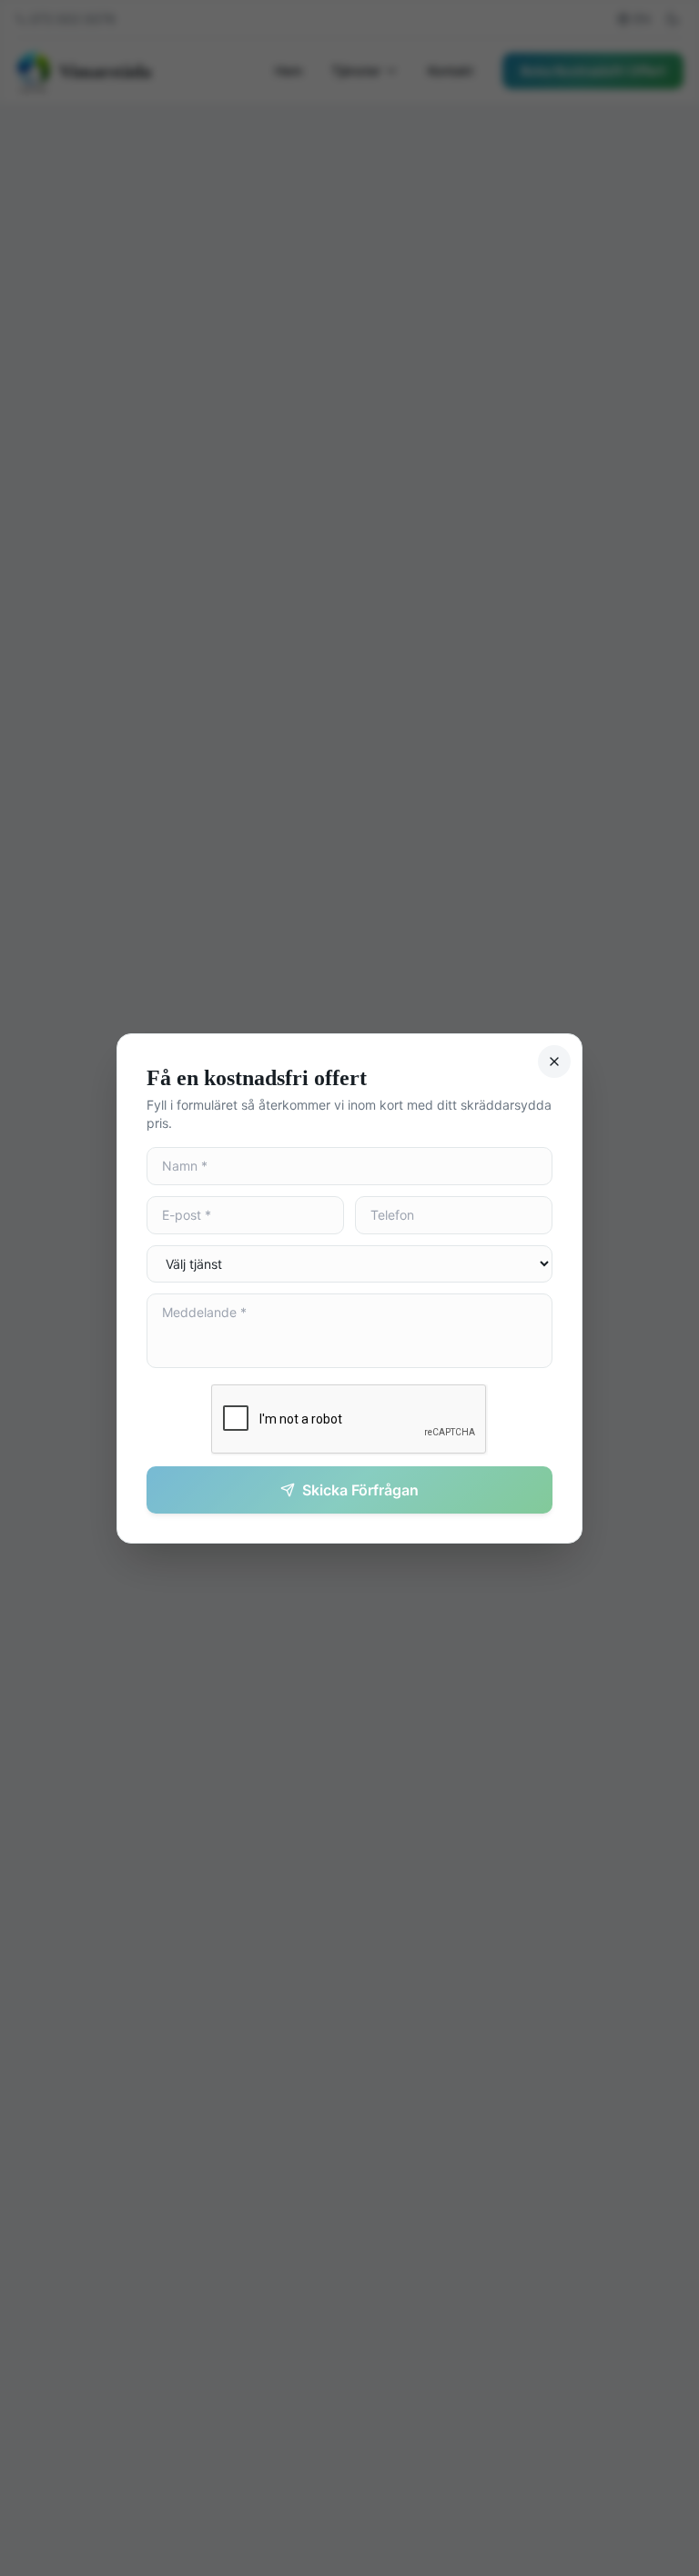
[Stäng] (554, 1062)
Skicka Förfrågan (360, 1490)
